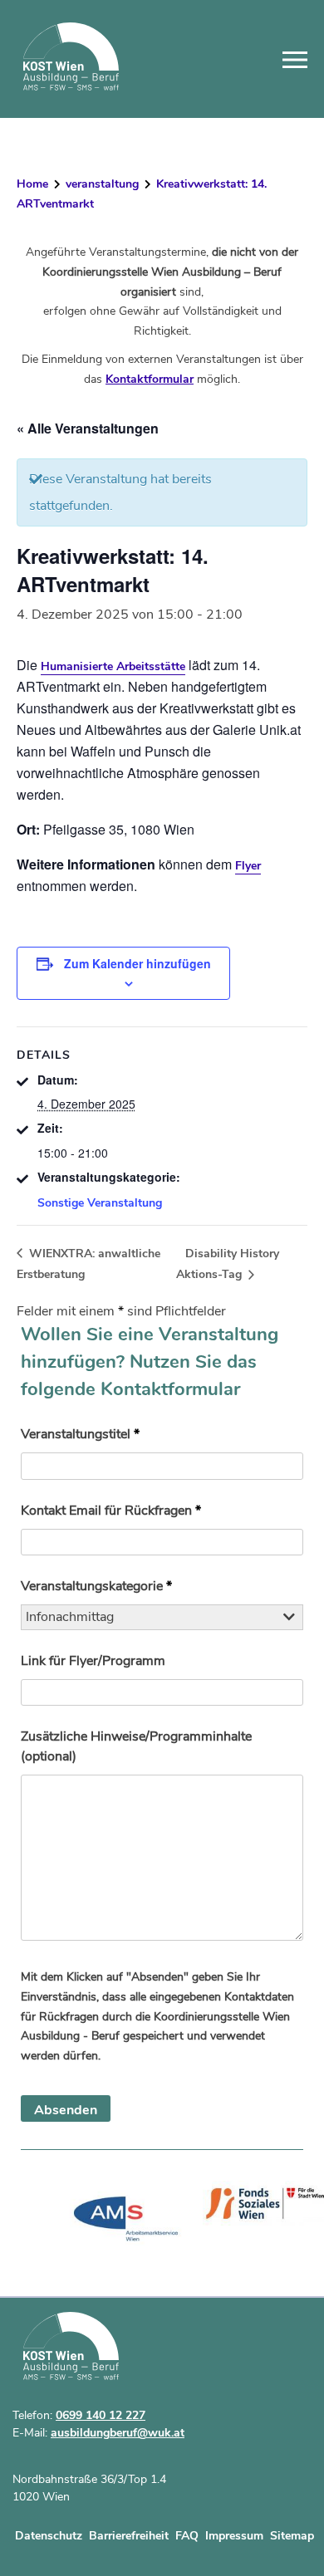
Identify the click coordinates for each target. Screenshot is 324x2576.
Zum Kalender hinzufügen (137, 963)
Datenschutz (49, 2536)
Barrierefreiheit (129, 2536)
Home (32, 184)
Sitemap (292, 2536)
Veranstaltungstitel (80, 1434)
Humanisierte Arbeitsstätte (113, 666)
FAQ (187, 2536)
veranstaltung (102, 184)
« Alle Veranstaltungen (88, 428)
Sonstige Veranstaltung (100, 1203)
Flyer (248, 866)
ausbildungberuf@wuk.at (118, 2433)
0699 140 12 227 (101, 2415)
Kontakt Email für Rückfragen (111, 1511)
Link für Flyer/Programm (93, 1661)
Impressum (234, 2536)
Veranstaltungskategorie (96, 1586)
